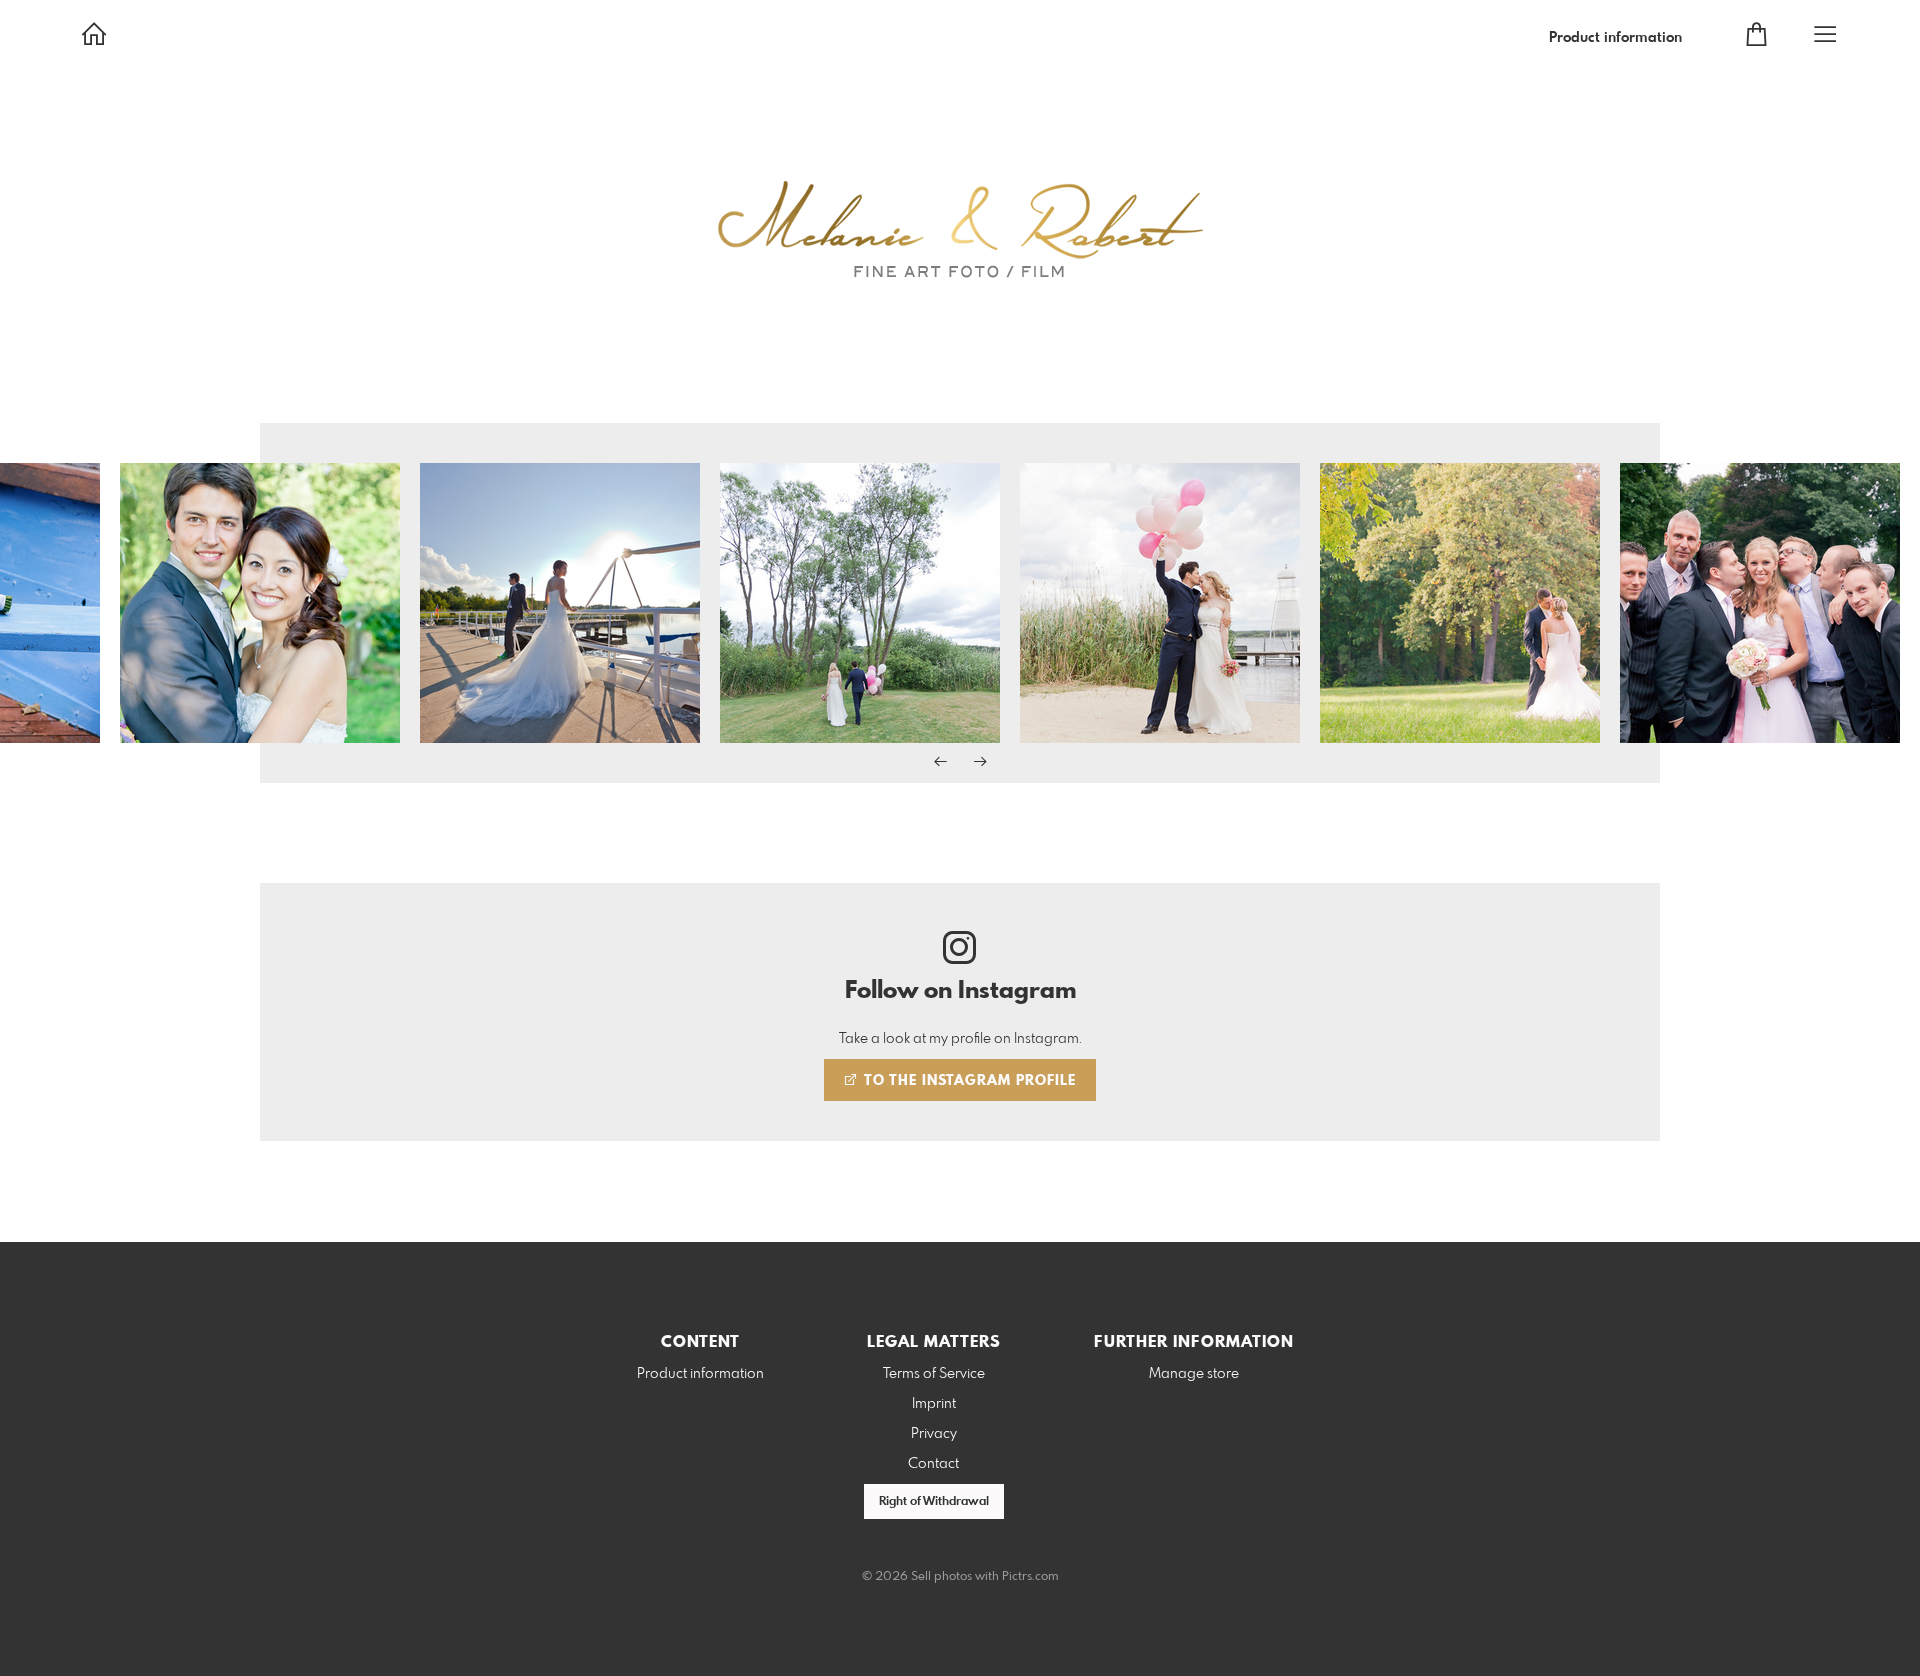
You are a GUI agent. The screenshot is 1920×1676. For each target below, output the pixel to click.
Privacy (934, 1434)
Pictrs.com (1030, 1577)
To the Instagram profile (968, 1081)
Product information (1615, 38)
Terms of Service (934, 1374)
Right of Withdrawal (934, 1502)
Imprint (934, 1404)
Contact (933, 1464)
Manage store (1194, 1374)
